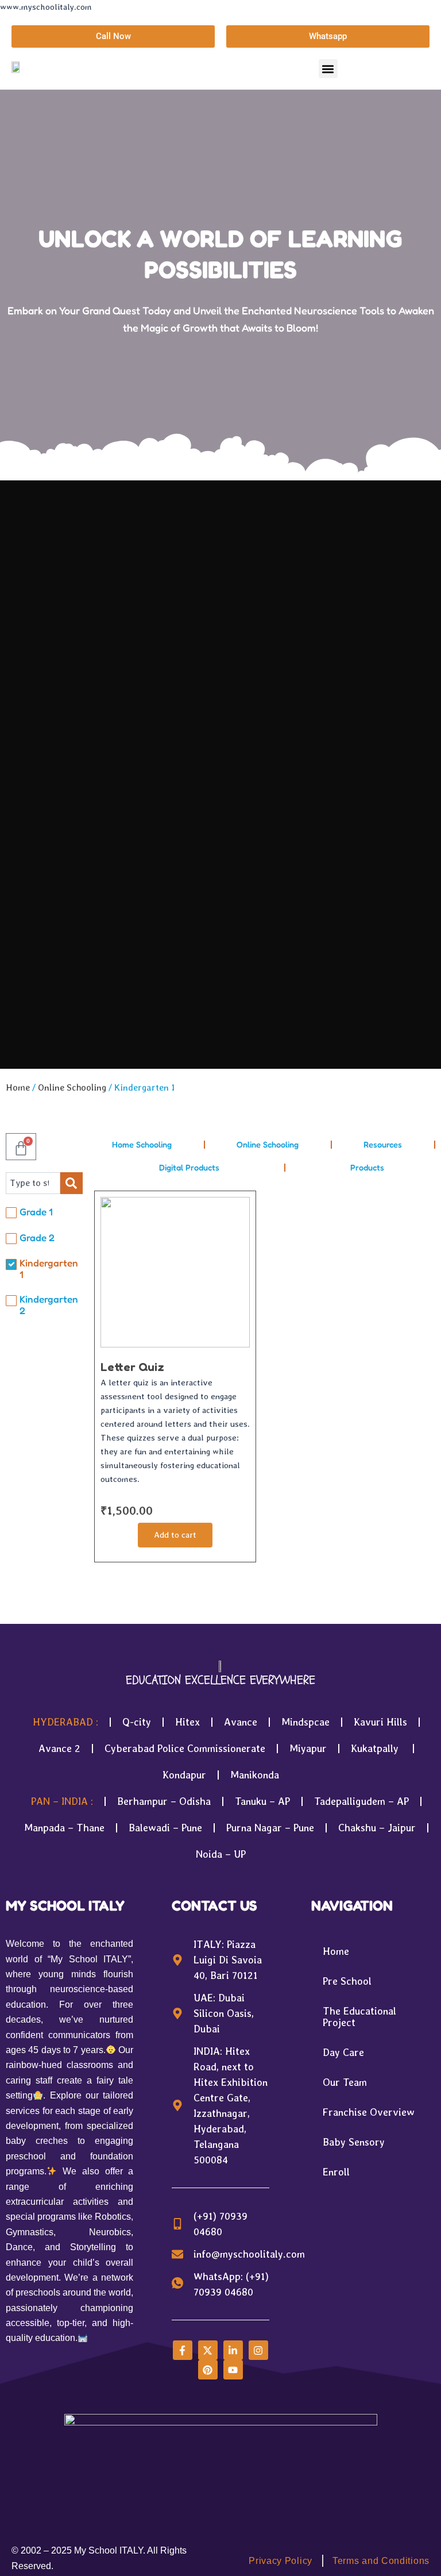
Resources (383, 1144)
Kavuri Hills (380, 1722)
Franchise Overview (369, 2112)
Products (367, 1167)
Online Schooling (72, 1087)
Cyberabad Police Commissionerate (185, 1748)
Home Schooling (142, 1144)
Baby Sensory (354, 2142)
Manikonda (255, 1775)
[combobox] (33, 1183)
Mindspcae (305, 1722)
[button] (328, 69)
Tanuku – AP (262, 1801)
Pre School (347, 1981)
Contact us (214, 1905)
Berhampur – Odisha (164, 1801)
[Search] (71, 1183)
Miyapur (308, 1748)
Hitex (187, 1722)
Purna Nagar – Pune (270, 1828)
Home (18, 1087)
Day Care (343, 2052)
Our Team (345, 2082)
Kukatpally (376, 1748)
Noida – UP (221, 1854)
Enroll (336, 2172)
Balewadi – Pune (165, 1828)
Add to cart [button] (175, 1535)
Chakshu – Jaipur (377, 1828)
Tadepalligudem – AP (361, 1801)
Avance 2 (59, 1748)
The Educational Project (359, 2017)
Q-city (137, 1722)
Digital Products (189, 1167)
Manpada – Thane (64, 1828)
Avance (241, 1722)
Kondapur (184, 1775)
